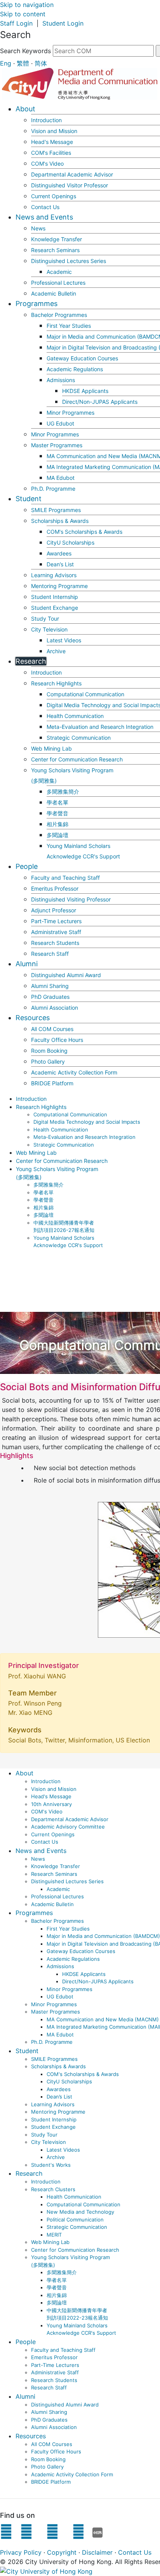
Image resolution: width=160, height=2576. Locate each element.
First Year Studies (69, 326)
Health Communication (75, 716)
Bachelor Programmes (59, 315)
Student (29, 499)
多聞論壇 (57, 835)
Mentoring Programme (59, 586)
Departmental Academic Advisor (72, 174)
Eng (6, 63)
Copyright (62, 2552)
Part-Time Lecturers (56, 921)
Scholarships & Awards (60, 521)
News (38, 228)
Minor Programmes (70, 413)
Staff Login (16, 23)
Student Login (63, 23)
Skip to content (23, 14)
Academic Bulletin (54, 293)
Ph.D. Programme (53, 489)
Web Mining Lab (51, 748)
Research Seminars (55, 250)
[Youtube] (52, 2534)
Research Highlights (56, 683)
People (27, 866)
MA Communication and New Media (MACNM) (103, 2019)
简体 (41, 63)
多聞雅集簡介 (63, 791)
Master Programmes (57, 445)
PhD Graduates (50, 997)
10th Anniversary (51, 1804)
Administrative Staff (56, 932)
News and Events (44, 217)
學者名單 (57, 802)
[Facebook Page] (6, 2534)
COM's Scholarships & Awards (84, 532)
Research (31, 661)
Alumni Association (55, 1008)
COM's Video (47, 163)
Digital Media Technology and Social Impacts (87, 1122)
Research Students (55, 943)
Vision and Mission (54, 131)
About (25, 109)
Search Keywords (25, 51)
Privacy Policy (21, 2552)
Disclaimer (97, 2552)
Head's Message (52, 142)
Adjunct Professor (54, 910)
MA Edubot (61, 478)
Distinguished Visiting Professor (71, 899)
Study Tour (45, 618)
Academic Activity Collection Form (74, 1072)
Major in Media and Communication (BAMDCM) (103, 1936)
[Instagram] (26, 2534)
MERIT (54, 2235)
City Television (49, 629)
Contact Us (45, 207)
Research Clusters (53, 2189)
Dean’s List (60, 564)
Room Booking (49, 1051)
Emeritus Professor (55, 888)
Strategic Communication (79, 738)
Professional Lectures (58, 283)
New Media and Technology (80, 2212)
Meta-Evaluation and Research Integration (100, 727)
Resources (33, 1018)
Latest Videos (64, 640)
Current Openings (54, 196)
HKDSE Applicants (85, 391)
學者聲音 (57, 813)
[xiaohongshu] (98, 2534)
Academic (59, 272)
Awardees (59, 553)
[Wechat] (78, 2534)
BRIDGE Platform (52, 1083)
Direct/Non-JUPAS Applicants (100, 402)
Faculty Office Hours (57, 1040)
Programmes (37, 304)
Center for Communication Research (77, 759)
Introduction (46, 120)
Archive (56, 651)
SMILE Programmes (56, 510)
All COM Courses (52, 1029)
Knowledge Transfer (57, 239)
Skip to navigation (27, 5)
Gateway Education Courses (82, 358)
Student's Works (51, 2165)
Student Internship (55, 597)
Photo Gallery (48, 1061)
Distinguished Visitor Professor (70, 185)
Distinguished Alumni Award (66, 975)
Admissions (61, 380)
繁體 (23, 63)
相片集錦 (57, 824)
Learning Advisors (54, 575)
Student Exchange (55, 608)
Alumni (27, 964)
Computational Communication (85, 694)
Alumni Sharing (50, 986)
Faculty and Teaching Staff (65, 878)
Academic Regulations (75, 369)
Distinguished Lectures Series (69, 261)
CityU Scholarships (70, 542)
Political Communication (75, 2220)
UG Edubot (60, 423)
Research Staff (50, 954)
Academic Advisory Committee (68, 1827)
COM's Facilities (51, 153)
